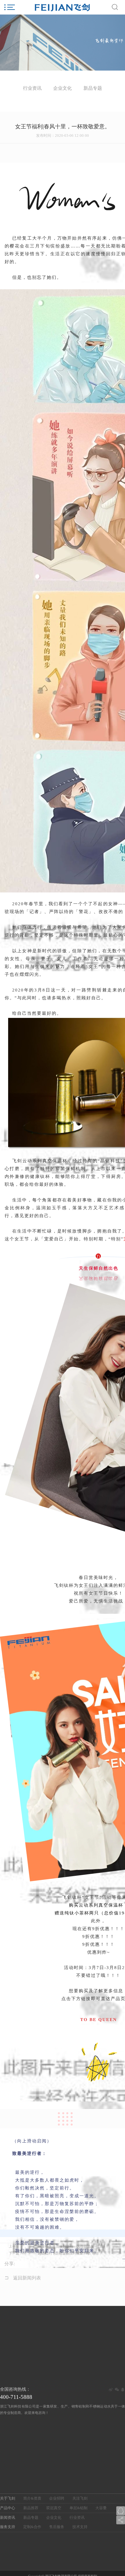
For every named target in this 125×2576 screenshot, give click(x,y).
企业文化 (54, 2518)
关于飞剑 (8, 2498)
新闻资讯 (8, 2518)
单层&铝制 (78, 2508)
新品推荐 (31, 2508)
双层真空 (54, 2508)
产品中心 (8, 2508)
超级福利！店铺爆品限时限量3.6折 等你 (68, 2253)
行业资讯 (77, 2518)
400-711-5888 (16, 2397)
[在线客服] (121, 2511)
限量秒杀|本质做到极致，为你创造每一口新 (71, 2246)
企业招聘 (57, 2498)
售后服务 (57, 2527)
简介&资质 (32, 2498)
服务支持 (8, 2527)
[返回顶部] (121, 2502)
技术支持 (80, 2527)
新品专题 (31, 2518)
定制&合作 (32, 2527)
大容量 (101, 2508)
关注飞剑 (80, 2498)
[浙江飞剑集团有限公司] (63, 7)
